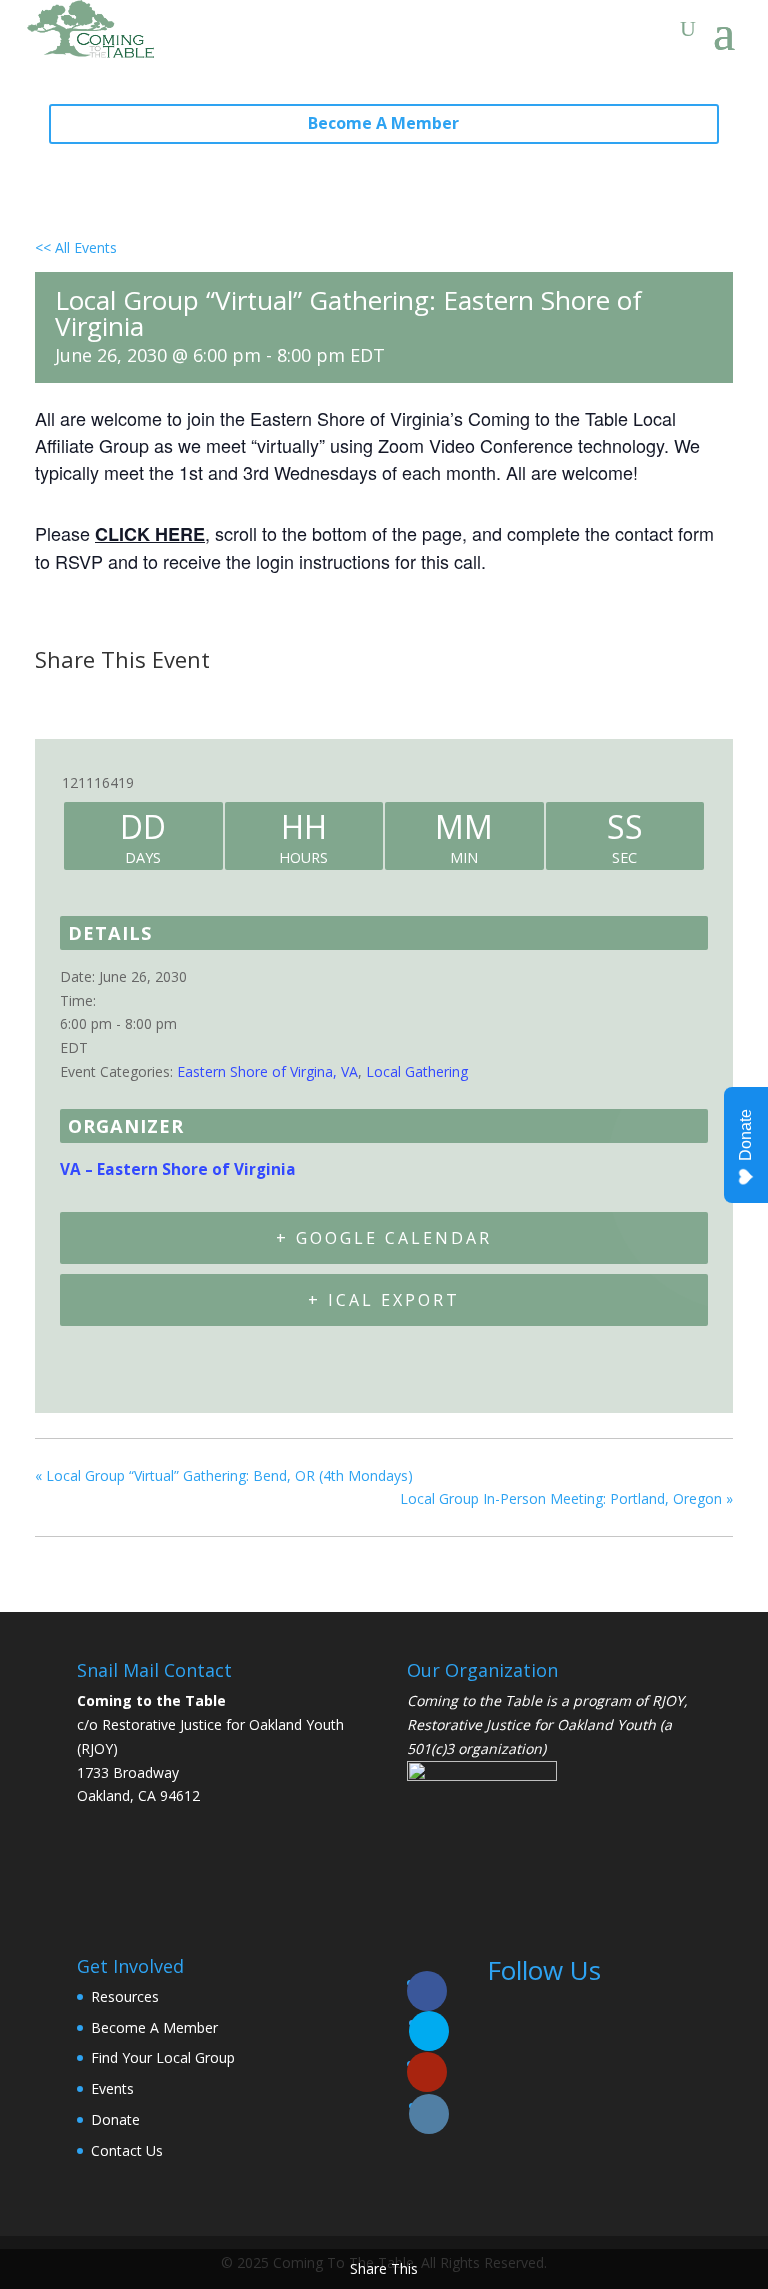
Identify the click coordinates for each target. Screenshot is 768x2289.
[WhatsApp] (204, 698)
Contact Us (127, 2150)
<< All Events (76, 247)
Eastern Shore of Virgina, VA (267, 1071)
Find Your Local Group (163, 2057)
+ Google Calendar (384, 1238)
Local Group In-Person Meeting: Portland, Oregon (566, 1498)
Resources (125, 1996)
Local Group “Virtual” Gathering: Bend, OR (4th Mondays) (224, 1475)
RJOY (668, 1700)
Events (112, 2088)
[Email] (154, 698)
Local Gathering (417, 1071)
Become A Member (383, 123)
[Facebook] (56, 698)
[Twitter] (103, 698)
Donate (115, 2119)
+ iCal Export (384, 1300)
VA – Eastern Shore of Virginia (178, 1169)
